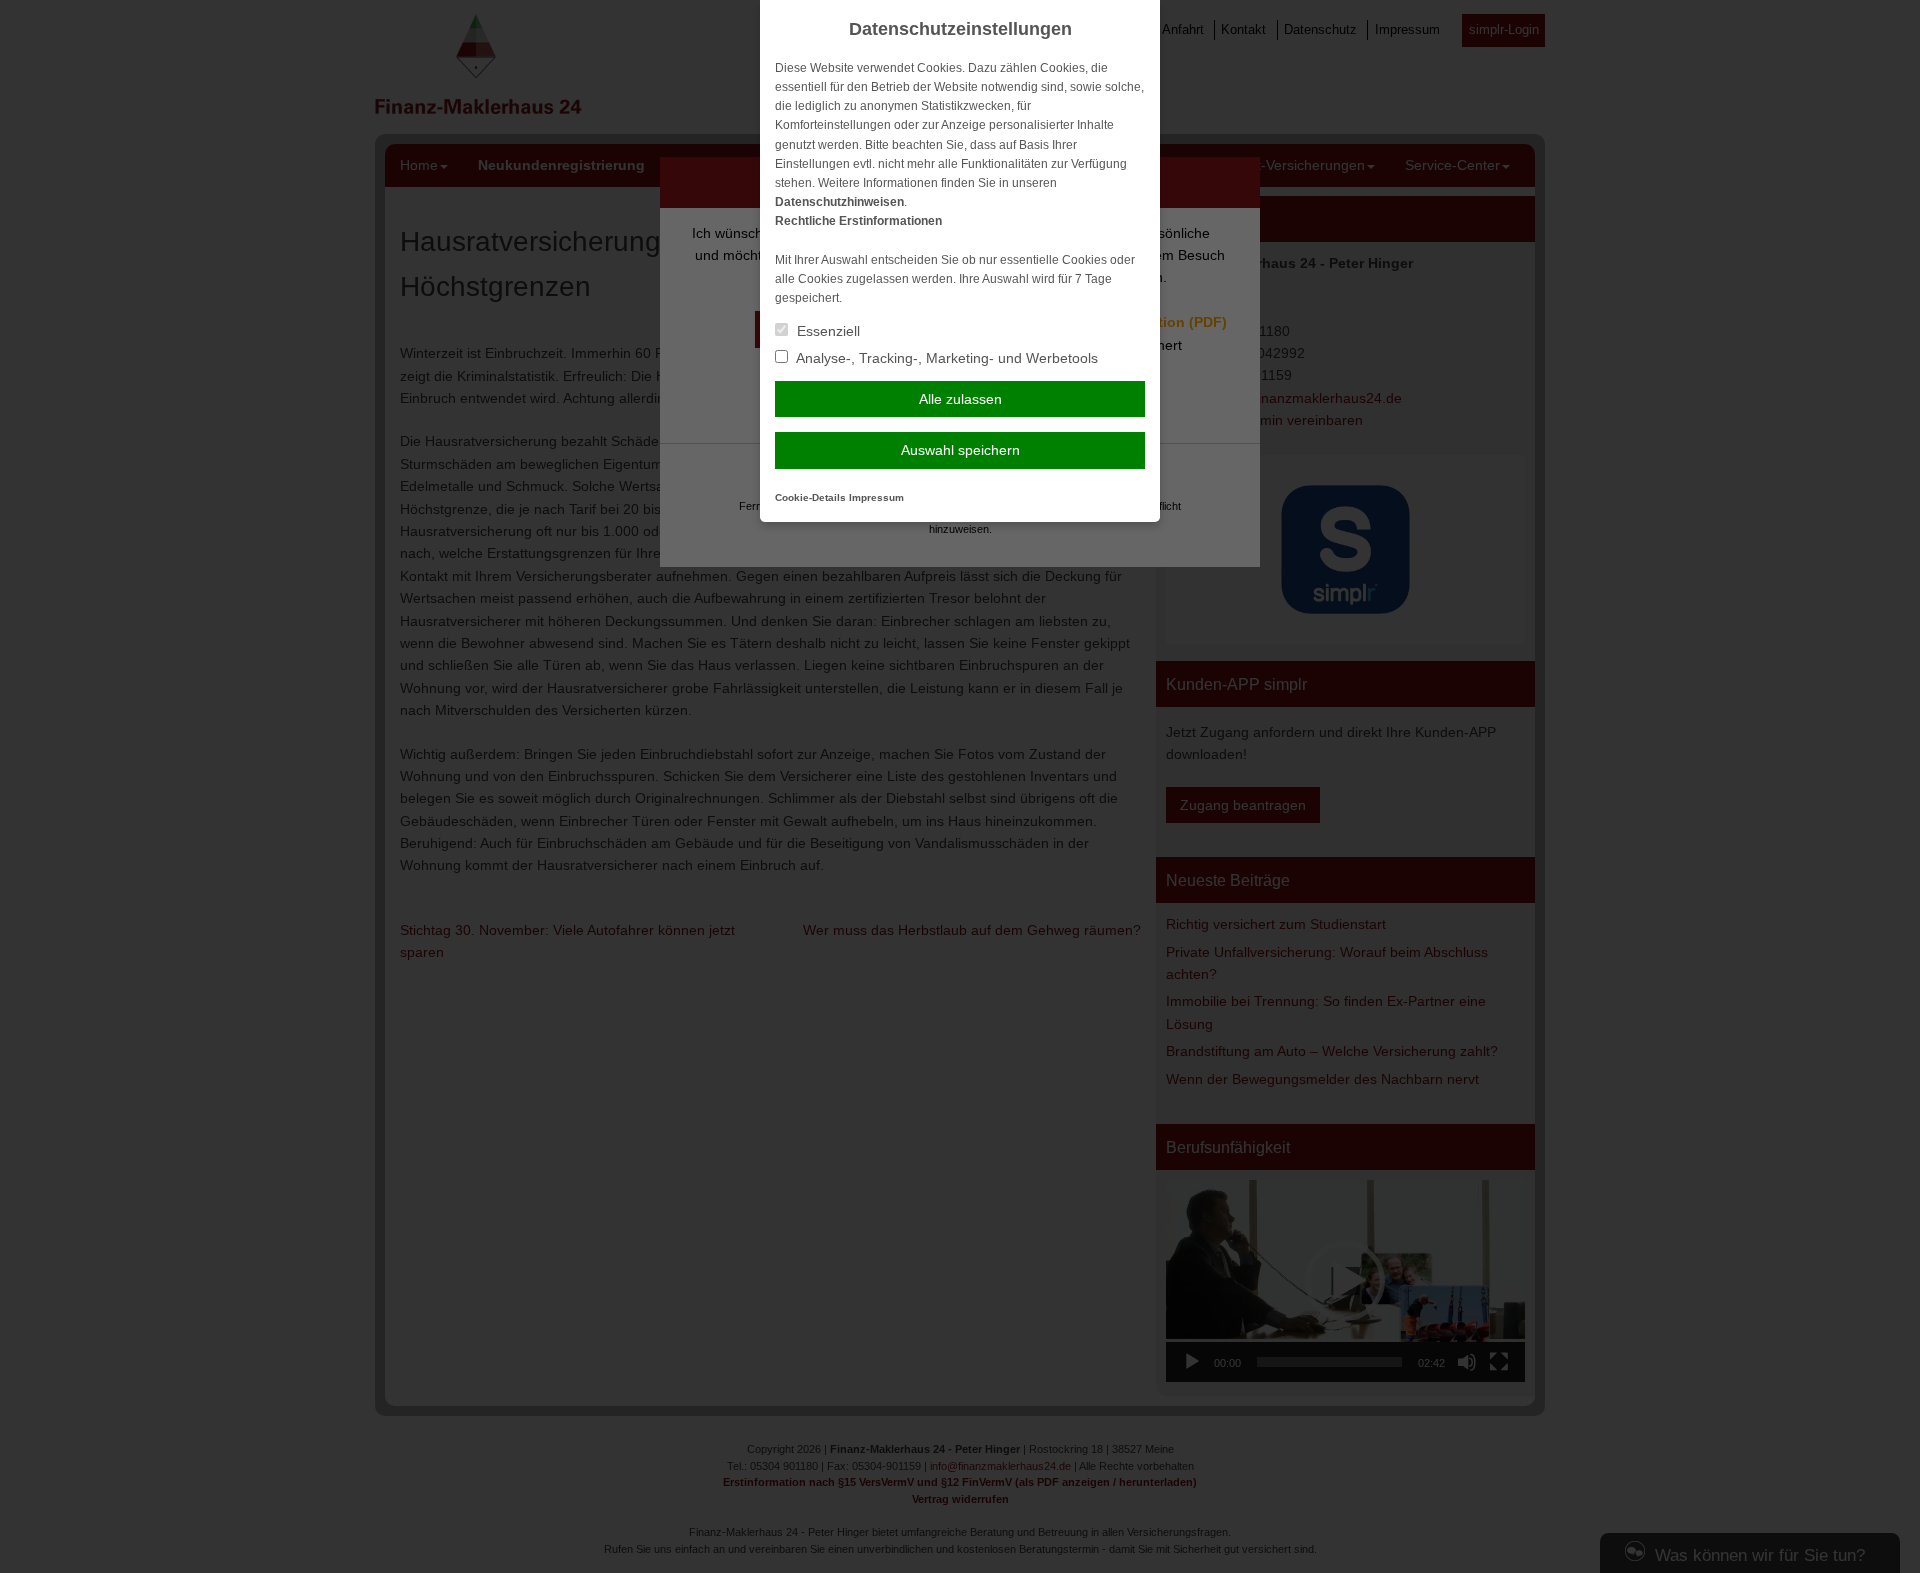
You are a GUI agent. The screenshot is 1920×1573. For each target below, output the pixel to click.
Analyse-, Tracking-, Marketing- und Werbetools (945, 358)
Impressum (876, 497)
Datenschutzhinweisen (839, 202)
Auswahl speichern (960, 450)
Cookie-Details (810, 497)
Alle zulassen (960, 399)
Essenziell (826, 331)
